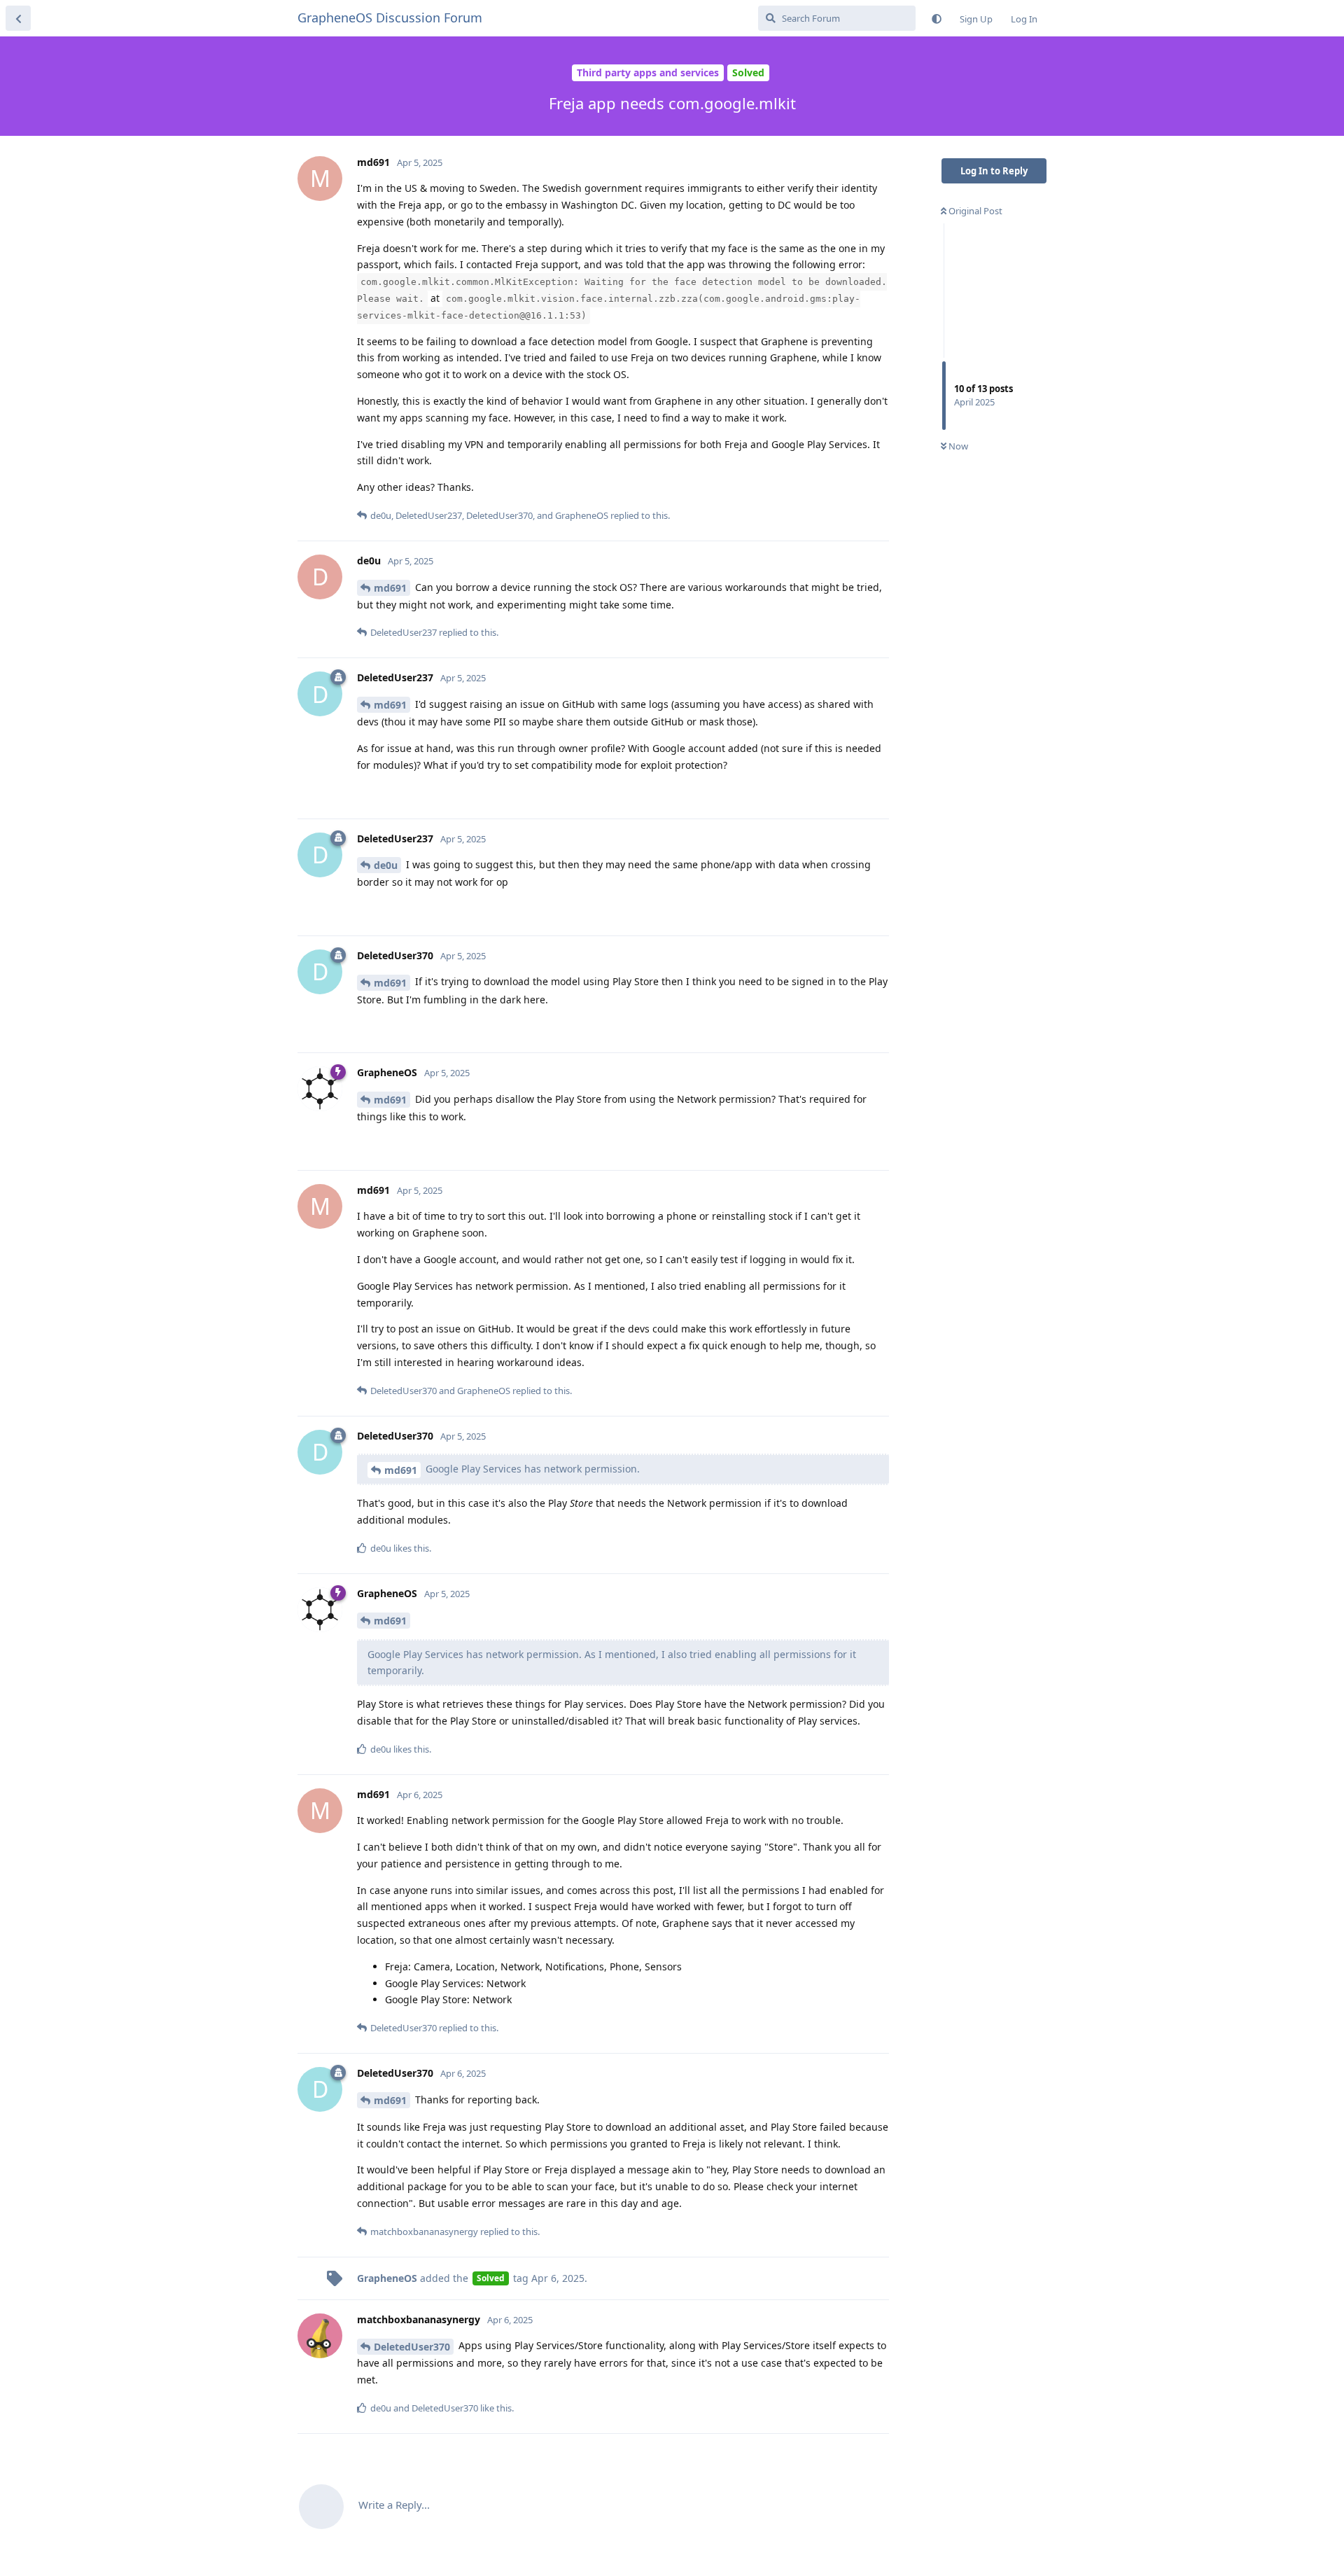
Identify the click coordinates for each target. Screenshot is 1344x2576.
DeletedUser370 (412, 2347)
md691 (390, 588)
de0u (386, 865)
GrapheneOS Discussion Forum (390, 18)
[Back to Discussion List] (18, 18)
